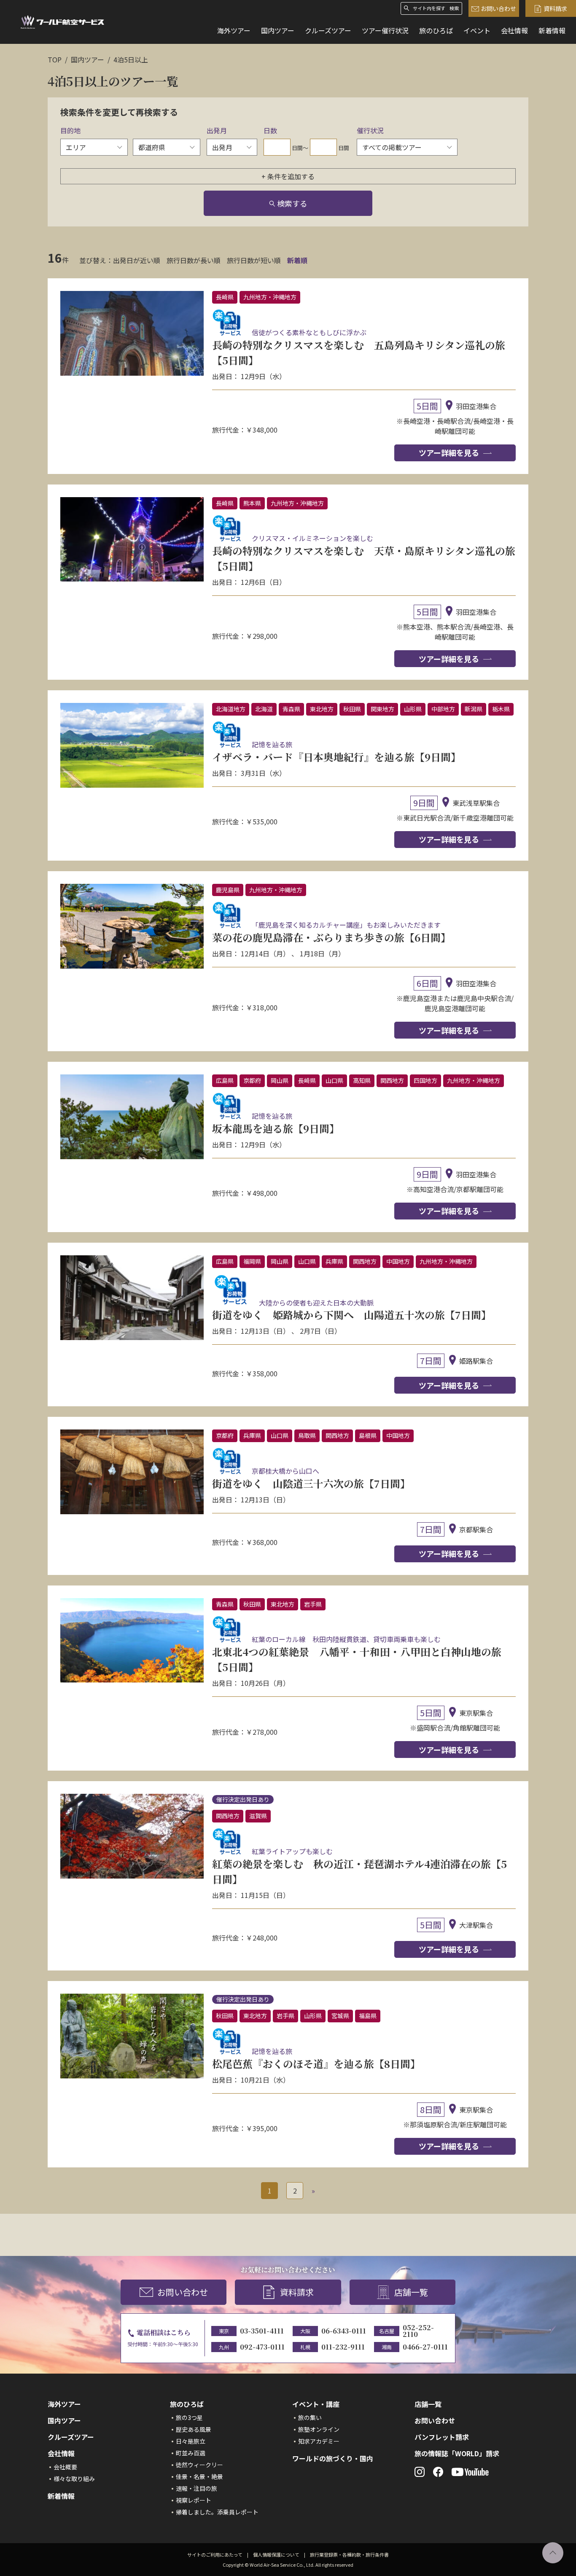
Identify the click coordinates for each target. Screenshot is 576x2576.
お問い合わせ (498, 8)
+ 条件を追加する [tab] (288, 176)
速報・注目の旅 (196, 2488)
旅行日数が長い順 (194, 260)
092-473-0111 (262, 2347)
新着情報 (552, 30)
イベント (477, 30)
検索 (454, 8)
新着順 (297, 260)
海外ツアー (234, 30)
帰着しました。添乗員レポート (217, 2512)
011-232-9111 (343, 2347)
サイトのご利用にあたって (215, 2554)
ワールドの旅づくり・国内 (333, 2458)
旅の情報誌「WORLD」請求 (457, 2453)
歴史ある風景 (194, 2429)
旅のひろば (436, 30)
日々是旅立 (191, 2441)
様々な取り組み (74, 2479)
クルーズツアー (328, 30)
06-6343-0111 (344, 2331)
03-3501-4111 (262, 2331)
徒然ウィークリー (199, 2465)
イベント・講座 (316, 2404)
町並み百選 (191, 2453)
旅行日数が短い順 (254, 260)
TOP (55, 59)
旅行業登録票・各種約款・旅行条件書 (349, 2554)
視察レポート (194, 2500)
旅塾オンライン (319, 2429)
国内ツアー (278, 30)
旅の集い (310, 2417)
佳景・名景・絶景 (199, 2476)
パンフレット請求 (442, 2437)
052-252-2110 (418, 2331)
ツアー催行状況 (385, 30)
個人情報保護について (276, 2554)
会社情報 (514, 30)
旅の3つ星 (189, 2417)
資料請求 (555, 8)
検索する (292, 203)
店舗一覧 (411, 2292)
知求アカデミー (319, 2441)
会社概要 (65, 2467)
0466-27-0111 (425, 2347)
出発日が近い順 (137, 260)
